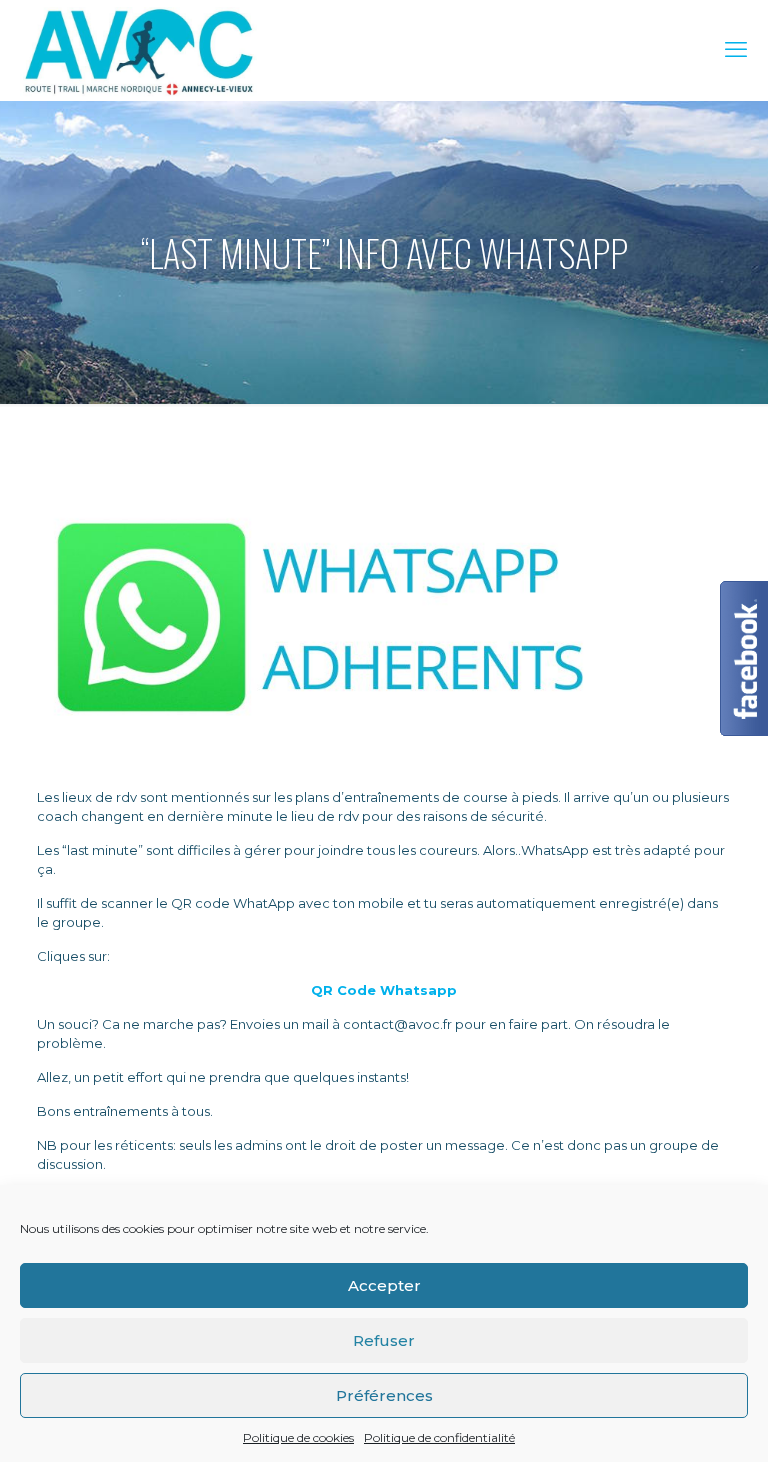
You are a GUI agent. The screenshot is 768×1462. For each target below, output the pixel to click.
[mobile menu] (736, 50)
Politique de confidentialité (439, 1437)
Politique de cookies (298, 1437)
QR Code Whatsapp (384, 990)
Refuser (384, 1340)
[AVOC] (138, 50)
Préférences (384, 1395)
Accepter (384, 1285)
